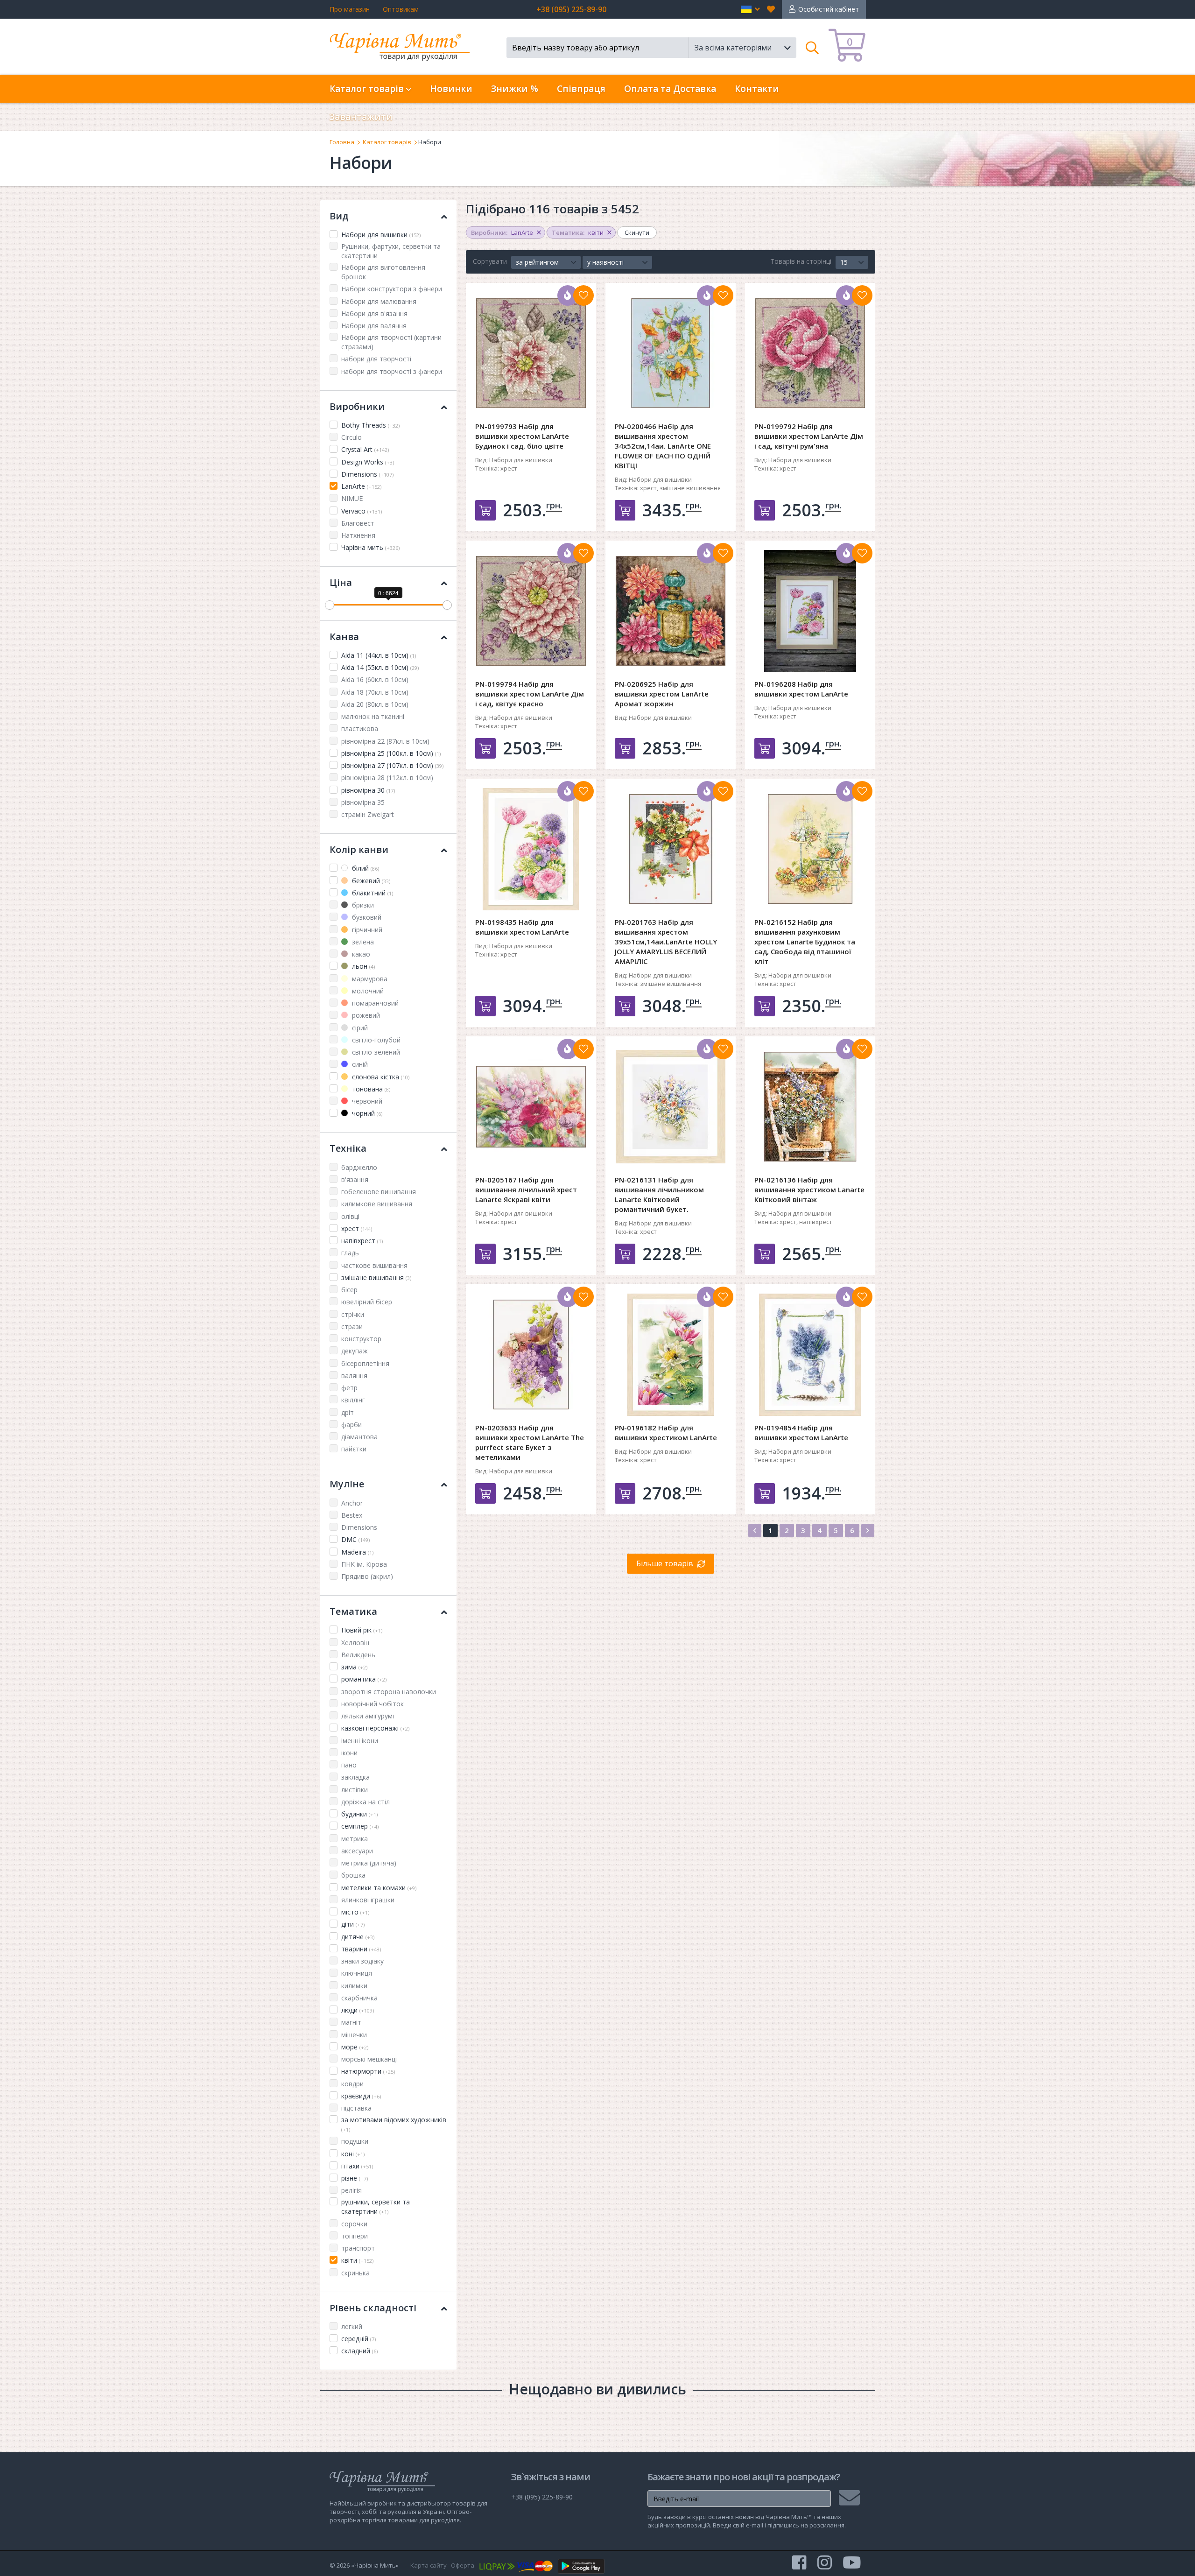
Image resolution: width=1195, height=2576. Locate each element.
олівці (350, 1216)
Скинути (637, 232)
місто (355, 1912)
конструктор (361, 1339)
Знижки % (515, 89)
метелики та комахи (379, 1888)
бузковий (366, 917)
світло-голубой (375, 1040)
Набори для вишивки (381, 235)
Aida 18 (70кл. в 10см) (375, 692)
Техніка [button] (348, 1148)
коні (353, 2154)
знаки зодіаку (362, 1961)
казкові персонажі (375, 1728)
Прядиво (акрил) (367, 1576)
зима (354, 1667)
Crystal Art (365, 449)
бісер (349, 1290)
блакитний (372, 893)
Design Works (368, 462)
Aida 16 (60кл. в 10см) (375, 679)
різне (355, 2178)
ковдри (352, 2084)
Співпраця (581, 89)
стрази (352, 1327)
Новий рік (362, 1630)
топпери (355, 2236)
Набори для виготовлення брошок (383, 272)
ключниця (357, 1973)
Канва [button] (344, 637)
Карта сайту (429, 2565)
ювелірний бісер (367, 1302)
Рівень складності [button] (373, 2308)
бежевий (370, 881)
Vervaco (362, 511)
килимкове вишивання (377, 1204)
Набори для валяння (374, 326)
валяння (354, 1376)
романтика (364, 1679)
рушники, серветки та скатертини (376, 2206)
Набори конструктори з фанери (392, 289)
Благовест (358, 523)
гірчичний (366, 930)
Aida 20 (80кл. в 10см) (375, 704)
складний (359, 2351)
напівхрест (362, 1241)
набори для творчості (376, 359)
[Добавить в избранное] (583, 296)
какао (360, 954)
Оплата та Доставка (670, 89)
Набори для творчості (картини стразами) (391, 342)
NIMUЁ (352, 498)
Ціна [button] (341, 582)
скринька (355, 2273)
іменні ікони (360, 1741)
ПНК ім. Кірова (364, 1564)
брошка (353, 1875)
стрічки (353, 1314)
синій (359, 1064)
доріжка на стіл (366, 1802)
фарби (351, 1425)
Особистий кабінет (829, 9)
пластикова (360, 728)
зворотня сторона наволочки (389, 1692)
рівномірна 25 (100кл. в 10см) (391, 753)
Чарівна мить (370, 547)
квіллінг (353, 1400)
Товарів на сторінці (801, 261)
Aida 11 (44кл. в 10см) (379, 655)
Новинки (451, 89)
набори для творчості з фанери (392, 371)
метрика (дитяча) (369, 1863)
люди (358, 2010)
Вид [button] (339, 216)
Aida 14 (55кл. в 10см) (380, 667)
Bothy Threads (370, 425)
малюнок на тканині (373, 716)
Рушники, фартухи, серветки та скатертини (391, 251)
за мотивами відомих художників (394, 2124)
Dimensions (367, 474)
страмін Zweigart (368, 814)
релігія (351, 2190)
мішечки (354, 2035)
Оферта (463, 2565)
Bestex (352, 1515)
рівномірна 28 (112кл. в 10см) (387, 778)
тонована (370, 1089)
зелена (362, 942)
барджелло (359, 1167)
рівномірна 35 (363, 802)
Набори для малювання (379, 301)
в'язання (355, 1179)
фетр (349, 1388)
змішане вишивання (376, 1277)
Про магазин (350, 9)
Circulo (351, 437)
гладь (350, 1253)
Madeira (357, 1552)
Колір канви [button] (359, 849)
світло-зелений (375, 1052)
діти (353, 1924)
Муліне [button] (347, 1484)
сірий (359, 1028)
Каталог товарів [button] (368, 89)
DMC (355, 1539)
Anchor (352, 1503)
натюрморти (368, 2071)
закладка (355, 1777)
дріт (348, 1412)
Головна (342, 142)
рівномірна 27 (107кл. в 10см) (392, 765)
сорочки (354, 2224)
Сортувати (490, 261)
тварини (361, 1949)
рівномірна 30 (368, 790)
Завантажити (361, 117)
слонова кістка (380, 1077)
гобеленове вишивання (379, 1192)
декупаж (355, 1351)
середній (358, 2339)
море (355, 2047)
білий (365, 868)
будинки (359, 1814)
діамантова (359, 1437)
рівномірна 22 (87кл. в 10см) (385, 741)
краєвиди (361, 2096)
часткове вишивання (374, 1265)
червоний (366, 1101)
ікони (349, 1753)
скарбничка (359, 1998)
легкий (352, 2326)
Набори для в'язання (374, 313)
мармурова (369, 979)
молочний (367, 991)
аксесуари (357, 1851)
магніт (351, 2022)
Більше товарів (665, 1563)
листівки (355, 1790)
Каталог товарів (387, 142)
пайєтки (354, 1449)
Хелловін (355, 1643)
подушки (355, 2141)
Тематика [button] (353, 1611)
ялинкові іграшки (368, 1900)
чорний (366, 1113)
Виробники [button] (357, 406)
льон (362, 966)
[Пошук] (812, 48)
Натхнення (358, 535)
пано (349, 1765)
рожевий (365, 1015)
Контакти (757, 89)
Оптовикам (401, 9)
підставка (356, 2108)
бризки (362, 905)
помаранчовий (374, 1003)
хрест (357, 1228)
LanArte (361, 486)
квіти (357, 2260)
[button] (750, 9)
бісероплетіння (365, 1363)
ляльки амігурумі (368, 1716)
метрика (355, 1839)
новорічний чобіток (373, 1704)
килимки (354, 1986)
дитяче (358, 1937)
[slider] (330, 605)
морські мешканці (369, 2059)
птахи (357, 2166)
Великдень (358, 1655)
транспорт (358, 2248)
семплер (360, 1826)
